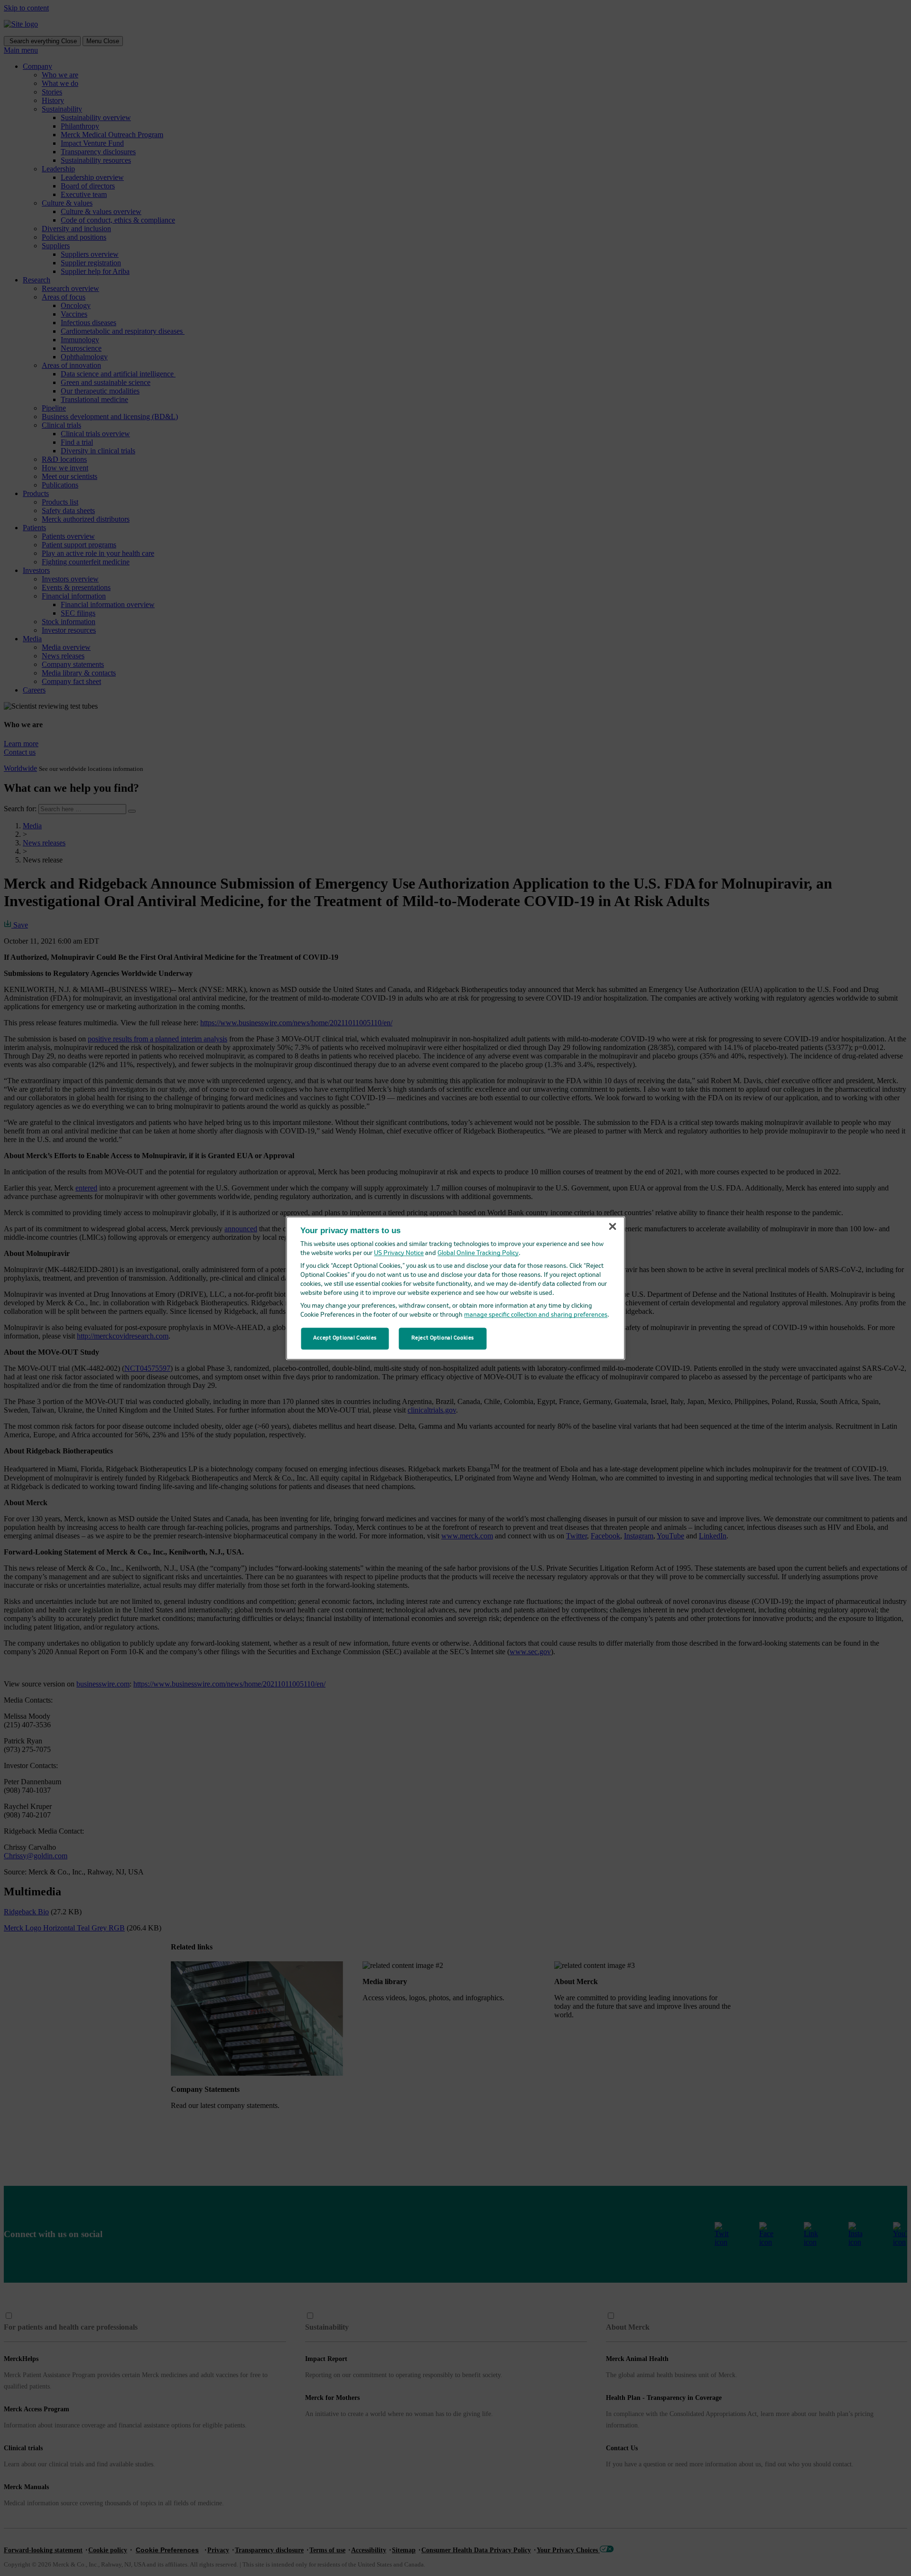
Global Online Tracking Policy (478, 1253)
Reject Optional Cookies (443, 1338)
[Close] (613, 1227)
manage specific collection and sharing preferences (536, 1315)
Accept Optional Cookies (345, 1338)
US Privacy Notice (399, 1253)
